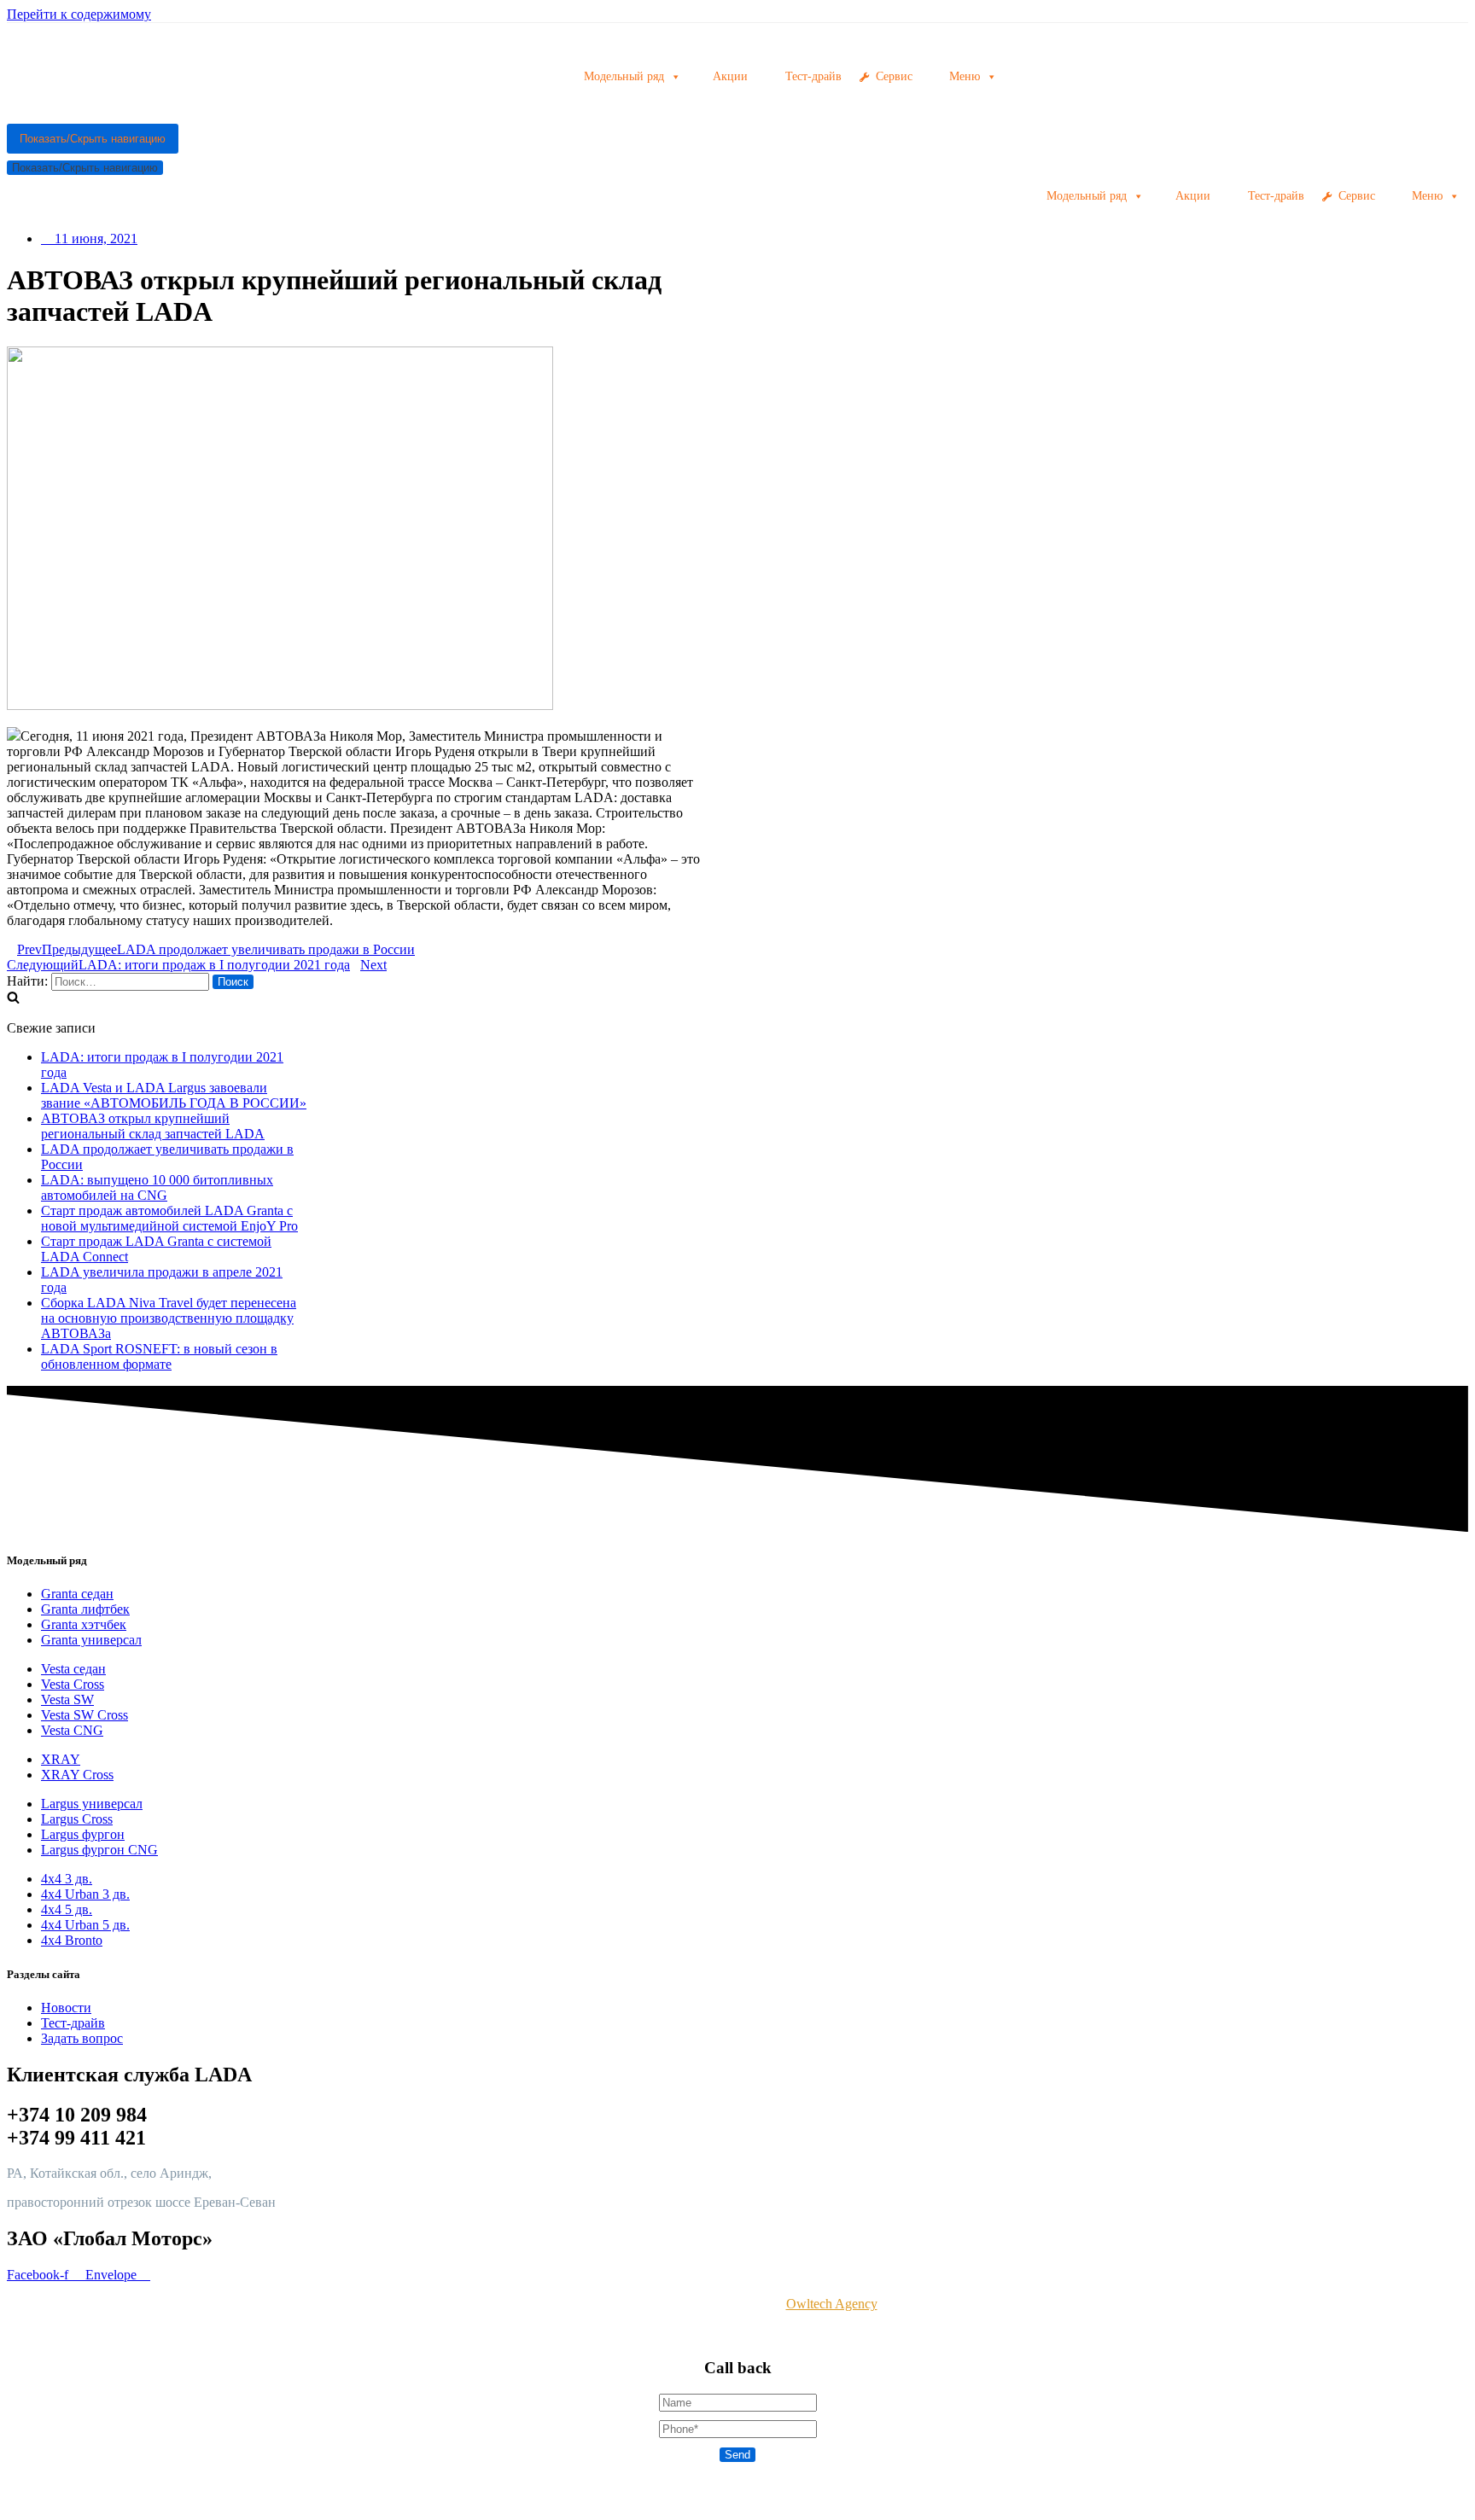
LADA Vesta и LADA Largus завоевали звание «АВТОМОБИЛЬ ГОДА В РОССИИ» (174, 1095)
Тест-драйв (1276, 196)
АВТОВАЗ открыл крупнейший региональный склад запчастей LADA (153, 1126)
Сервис (1357, 196)
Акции (1193, 196)
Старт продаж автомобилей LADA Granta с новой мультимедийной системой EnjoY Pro (169, 1218)
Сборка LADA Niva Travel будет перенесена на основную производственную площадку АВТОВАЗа (169, 1318)
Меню (1427, 196)
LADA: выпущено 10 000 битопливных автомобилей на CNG (157, 1187)
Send (737, 2455)
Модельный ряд (1087, 196)
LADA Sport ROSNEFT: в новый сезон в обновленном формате (159, 1356)
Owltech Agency (832, 2304)
